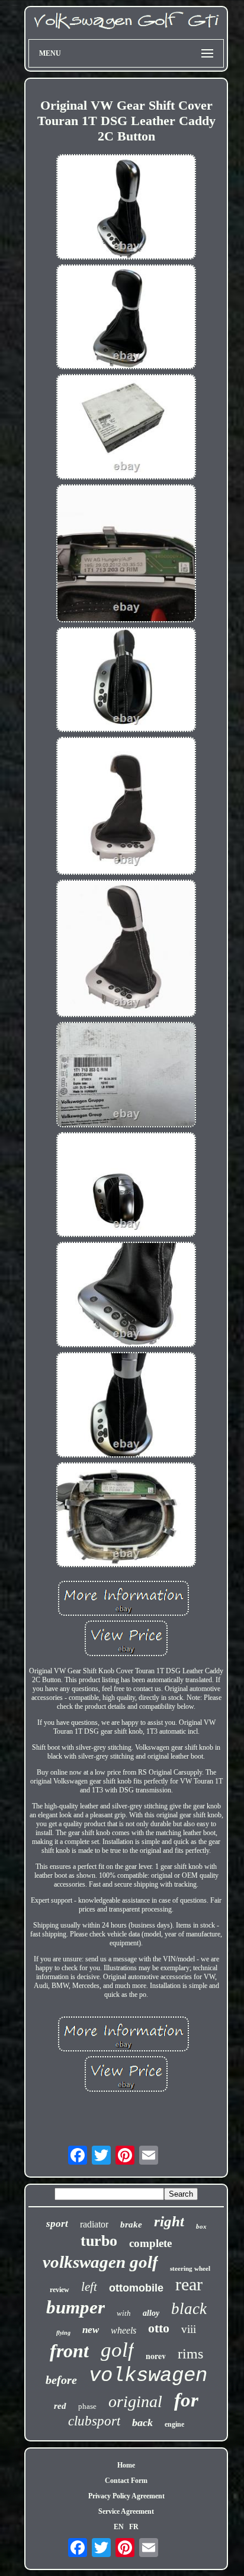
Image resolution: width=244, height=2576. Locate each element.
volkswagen (148, 2376)
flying (63, 2333)
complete (150, 2243)
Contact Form (126, 2481)
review (60, 2290)
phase (87, 2406)
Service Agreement (126, 2511)
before (61, 2380)
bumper (76, 2307)
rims (190, 2354)
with (124, 2313)
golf (117, 2350)
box (201, 2226)
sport (57, 2224)
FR (134, 2527)
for (186, 2400)
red (60, 2406)
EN (119, 2527)
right (169, 2221)
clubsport (94, 2421)
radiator (94, 2224)
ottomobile (136, 2288)
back (142, 2422)
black (189, 2309)
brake (131, 2225)
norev (156, 2356)
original (135, 2401)
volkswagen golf (100, 2262)
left (89, 2287)
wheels (123, 2330)
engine (174, 2424)
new (91, 2330)
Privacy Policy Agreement (126, 2496)
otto (159, 2328)
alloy (151, 2313)
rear (189, 2284)
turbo (99, 2241)
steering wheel (190, 2268)
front (69, 2351)
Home (126, 2465)
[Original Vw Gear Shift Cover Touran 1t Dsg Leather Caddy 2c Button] (126, 208)
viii (189, 2329)
